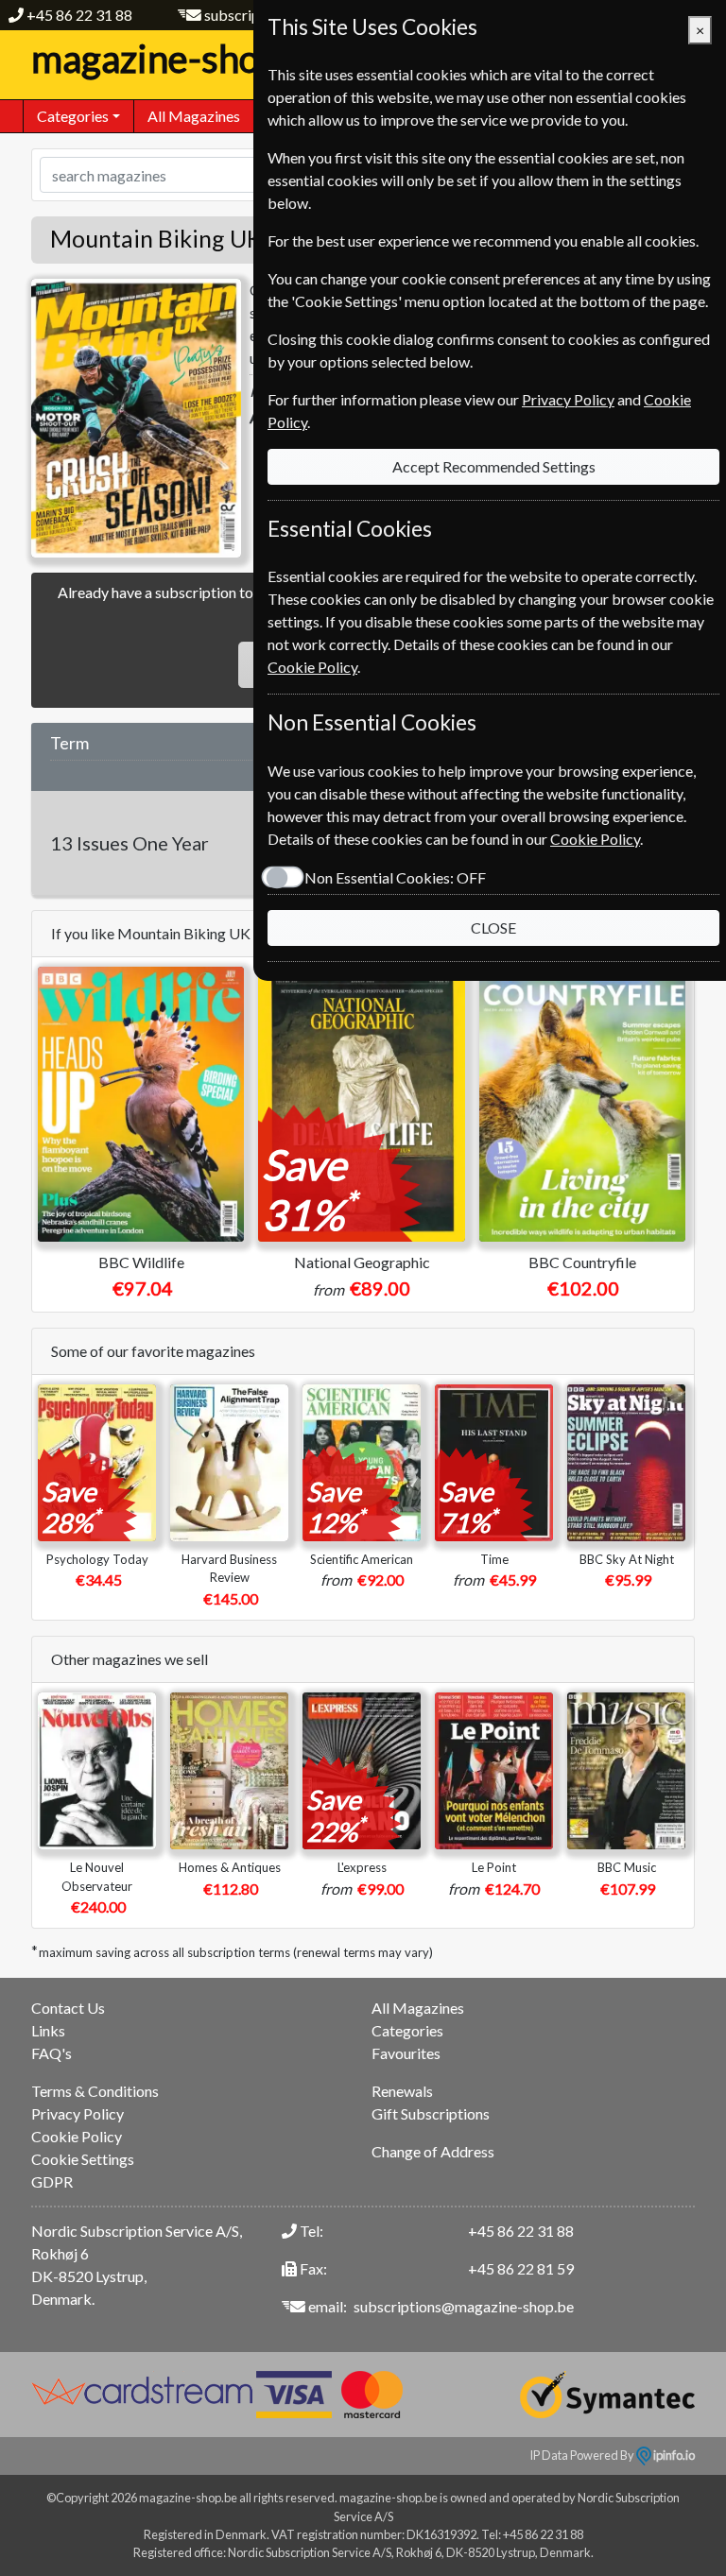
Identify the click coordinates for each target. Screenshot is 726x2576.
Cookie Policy (77, 2136)
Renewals (402, 2091)
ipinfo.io (673, 2455)
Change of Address (433, 2151)
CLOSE (493, 927)
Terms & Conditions (95, 2091)
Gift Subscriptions (431, 2113)
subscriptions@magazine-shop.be (464, 2306)
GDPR (52, 2181)
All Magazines (194, 116)
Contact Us (68, 2008)
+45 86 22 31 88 (79, 15)
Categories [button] (73, 116)
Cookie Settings (83, 2159)
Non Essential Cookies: (395, 877)
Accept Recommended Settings (494, 466)
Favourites (406, 2053)
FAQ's (52, 2053)
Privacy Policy (78, 2113)
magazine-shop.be (180, 59)
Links (48, 2030)
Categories (407, 2030)
